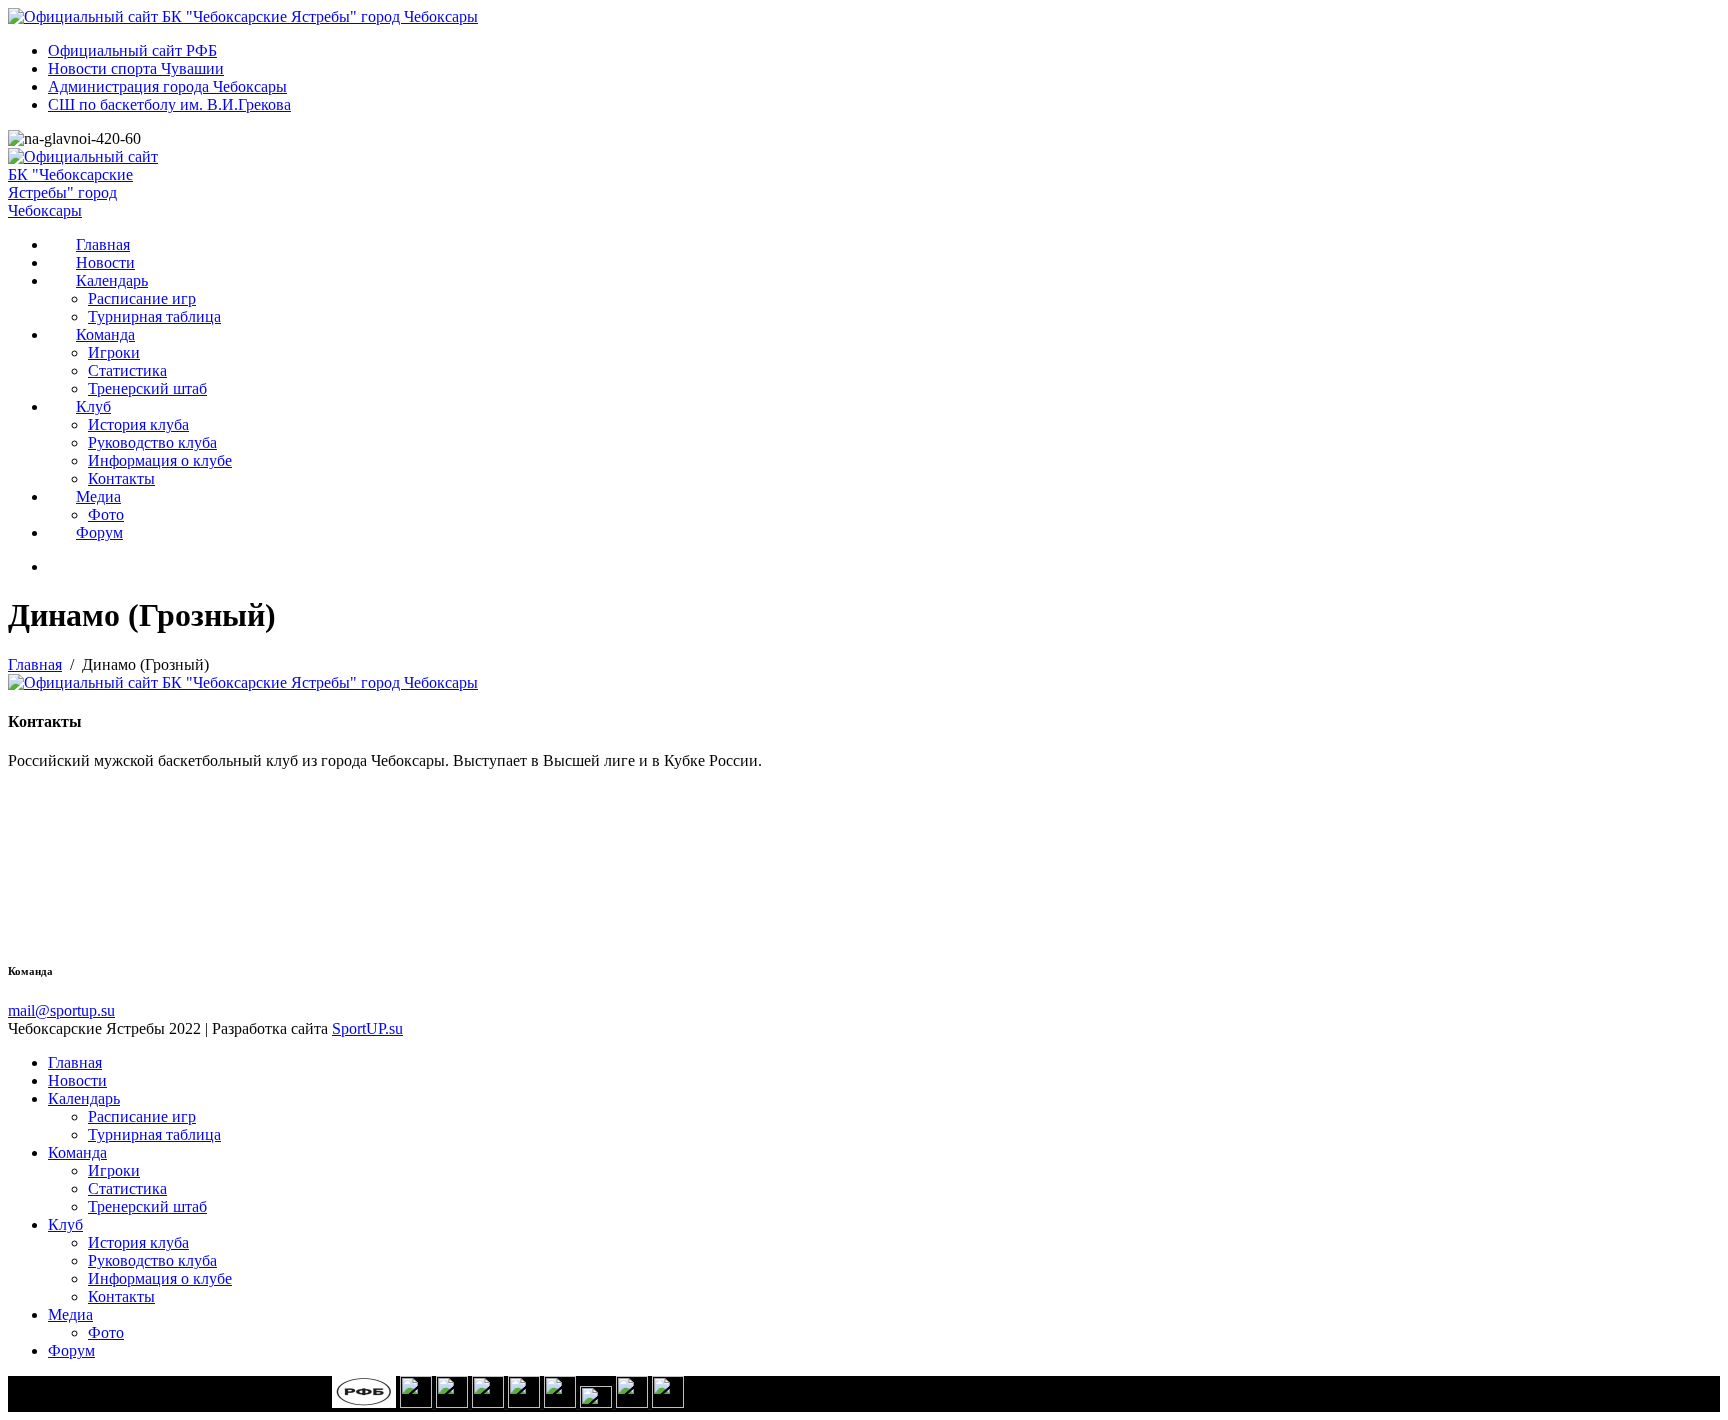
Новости (105, 262)
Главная (103, 244)
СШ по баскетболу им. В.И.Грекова (169, 104)
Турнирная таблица (154, 316)
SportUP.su (367, 1028)
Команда (105, 334)
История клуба (138, 424)
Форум (99, 532)
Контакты (121, 478)
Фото (106, 514)
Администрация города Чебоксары (167, 86)
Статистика (127, 370)
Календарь (112, 280)
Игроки (114, 352)
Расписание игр (142, 298)
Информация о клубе (160, 460)
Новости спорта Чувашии (136, 68)
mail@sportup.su (61, 1010)
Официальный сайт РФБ (132, 50)
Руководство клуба (152, 442)
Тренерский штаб (147, 388)
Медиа (98, 496)
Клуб (93, 406)
